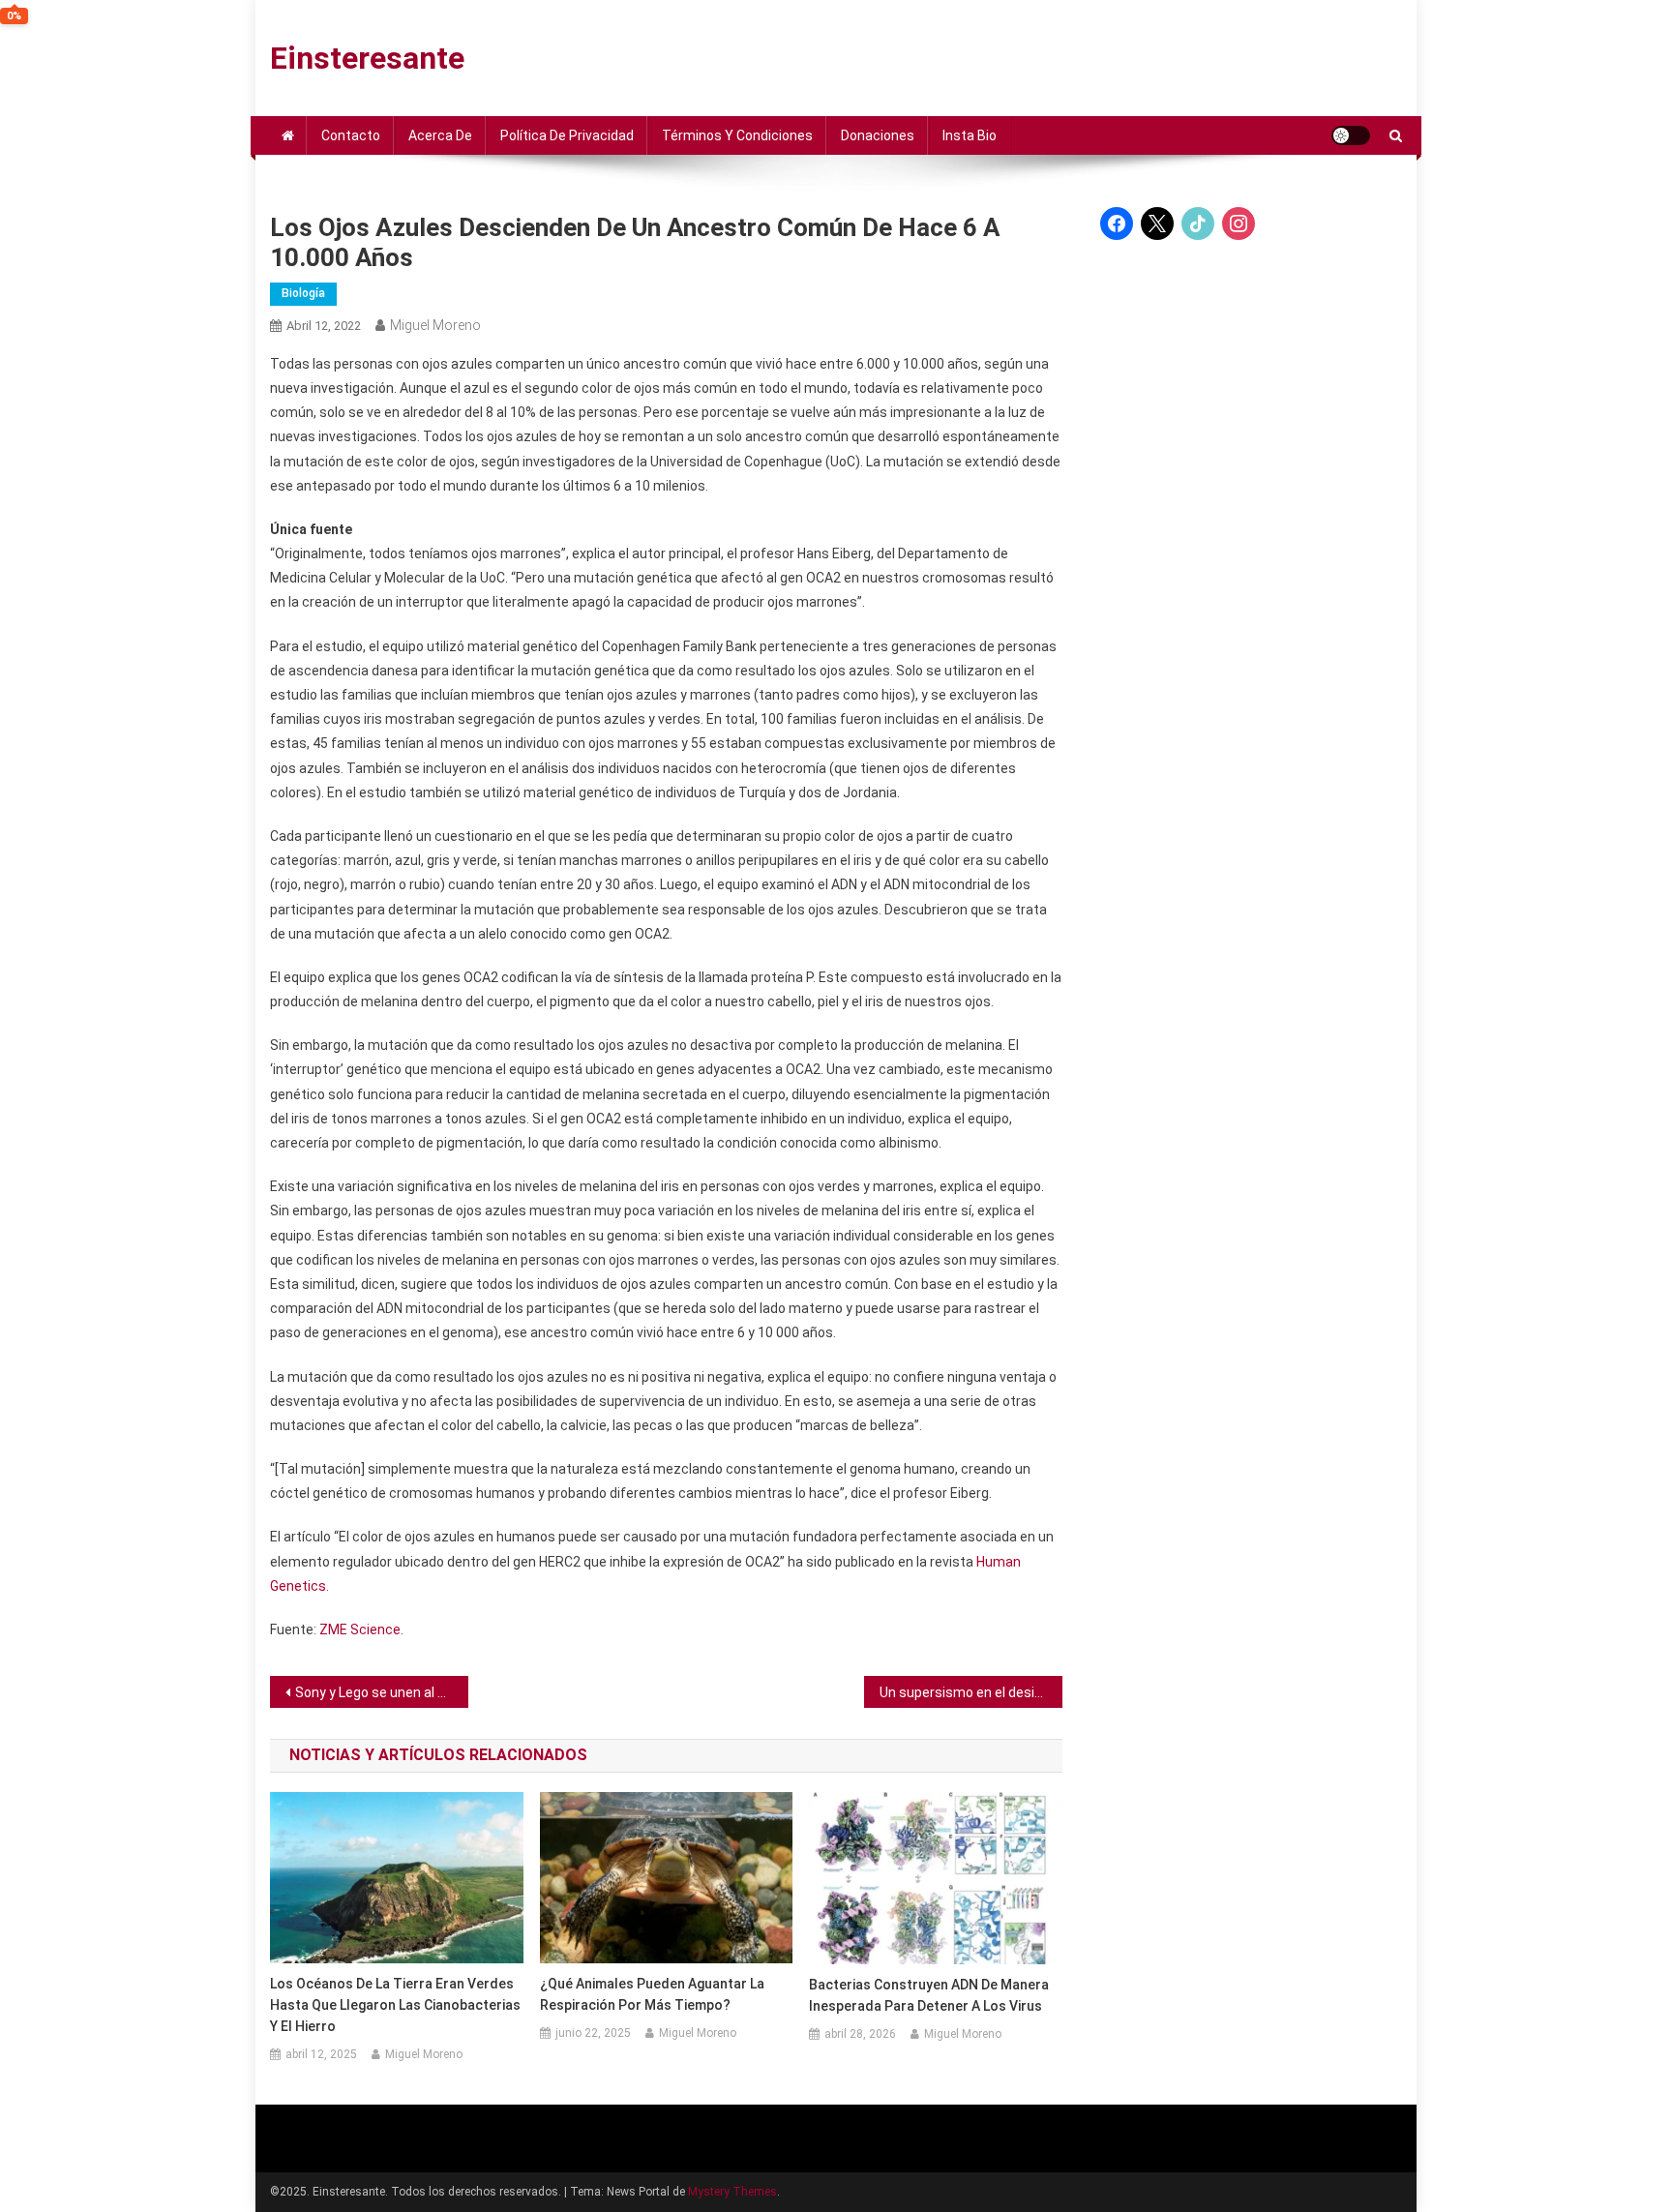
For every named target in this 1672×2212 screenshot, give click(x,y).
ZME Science (360, 1629)
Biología (303, 293)
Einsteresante (367, 58)
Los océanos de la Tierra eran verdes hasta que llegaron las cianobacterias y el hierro (395, 2005)
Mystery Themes (732, 2192)
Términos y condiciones (737, 135)
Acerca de (440, 135)
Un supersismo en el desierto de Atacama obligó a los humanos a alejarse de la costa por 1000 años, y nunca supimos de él (971, 1692)
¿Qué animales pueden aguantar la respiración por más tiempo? (652, 1994)
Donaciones (878, 135)
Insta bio (970, 135)
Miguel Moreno (435, 325)
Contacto (351, 135)
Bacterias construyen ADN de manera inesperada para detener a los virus (929, 1995)
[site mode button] (1351, 135)
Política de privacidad (567, 135)
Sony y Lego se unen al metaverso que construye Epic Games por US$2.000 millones (382, 1692)
